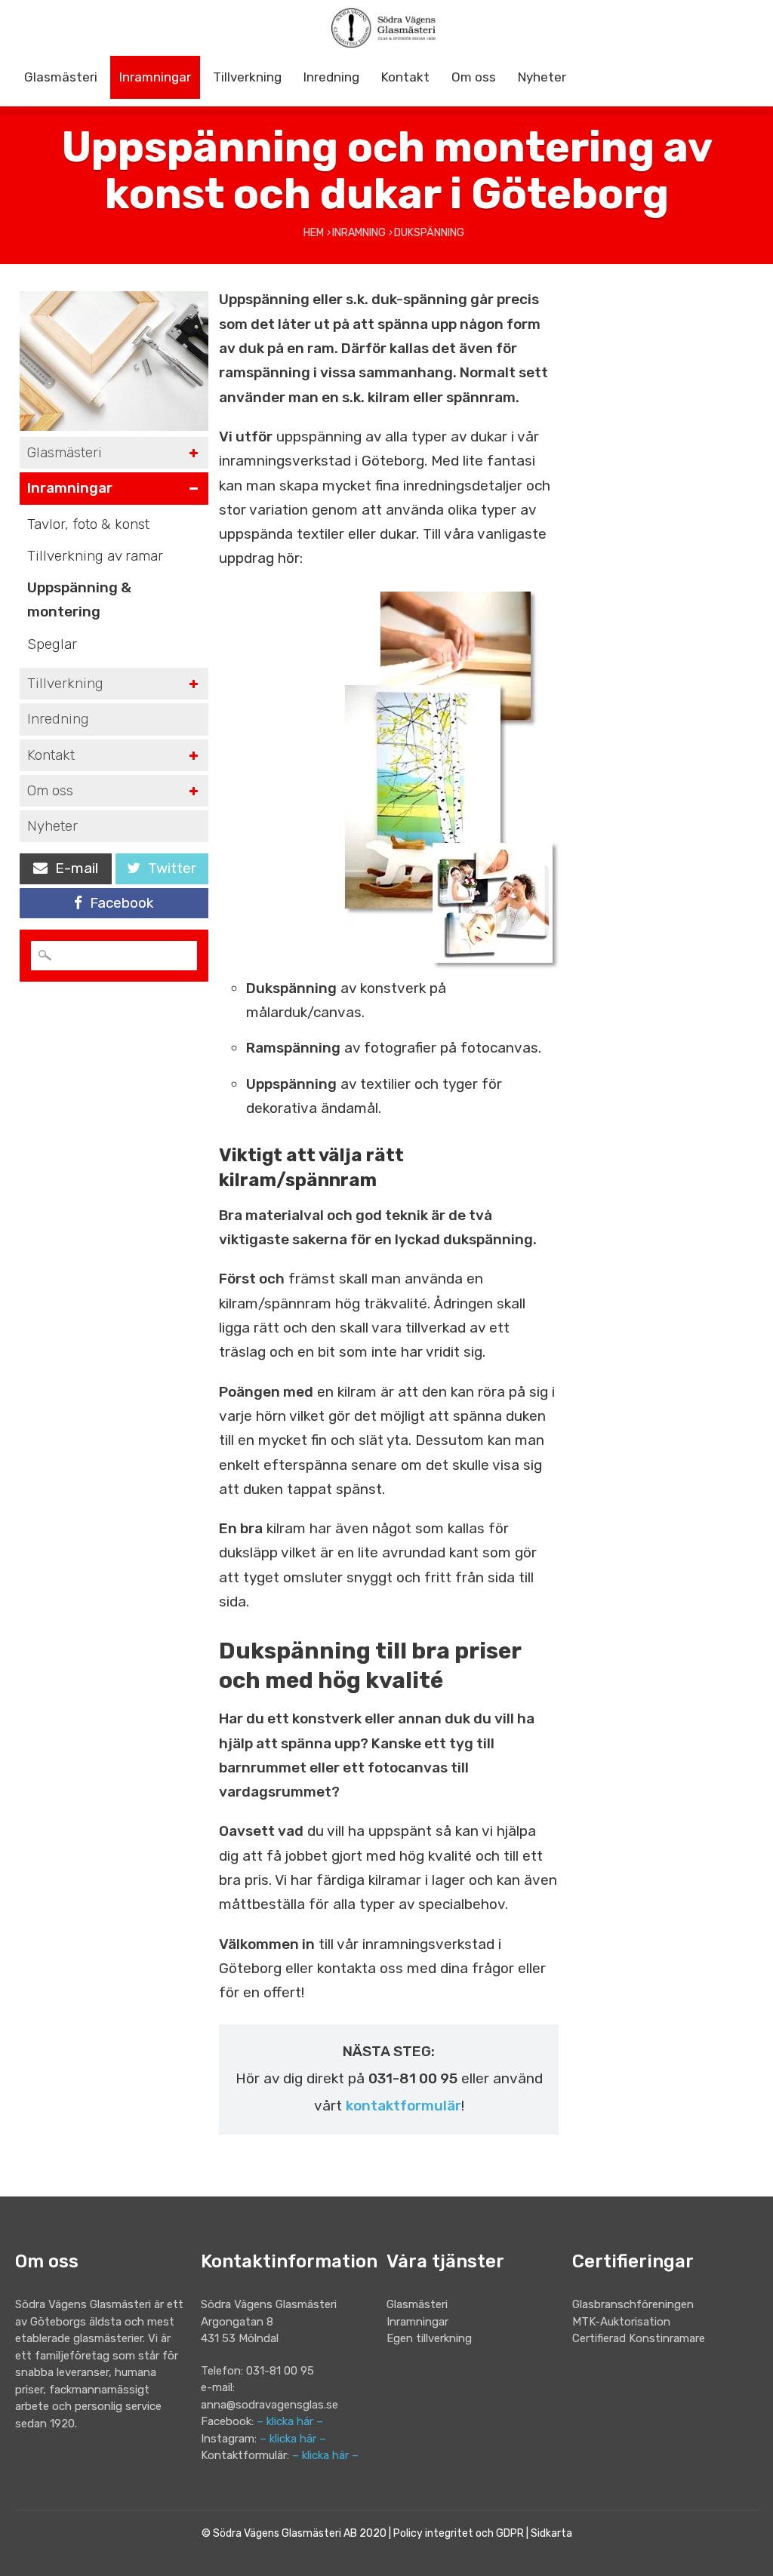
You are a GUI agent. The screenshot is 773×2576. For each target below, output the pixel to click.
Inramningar (155, 77)
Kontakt (405, 77)
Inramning (359, 233)
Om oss (474, 77)
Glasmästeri (61, 77)
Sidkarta (551, 2533)
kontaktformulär (403, 2106)
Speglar (52, 644)
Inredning (331, 77)
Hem (314, 233)
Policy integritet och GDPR (459, 2533)
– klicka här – (290, 2421)
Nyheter (542, 77)
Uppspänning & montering (79, 599)
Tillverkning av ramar (95, 556)
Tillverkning (247, 77)
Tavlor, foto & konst (88, 524)
